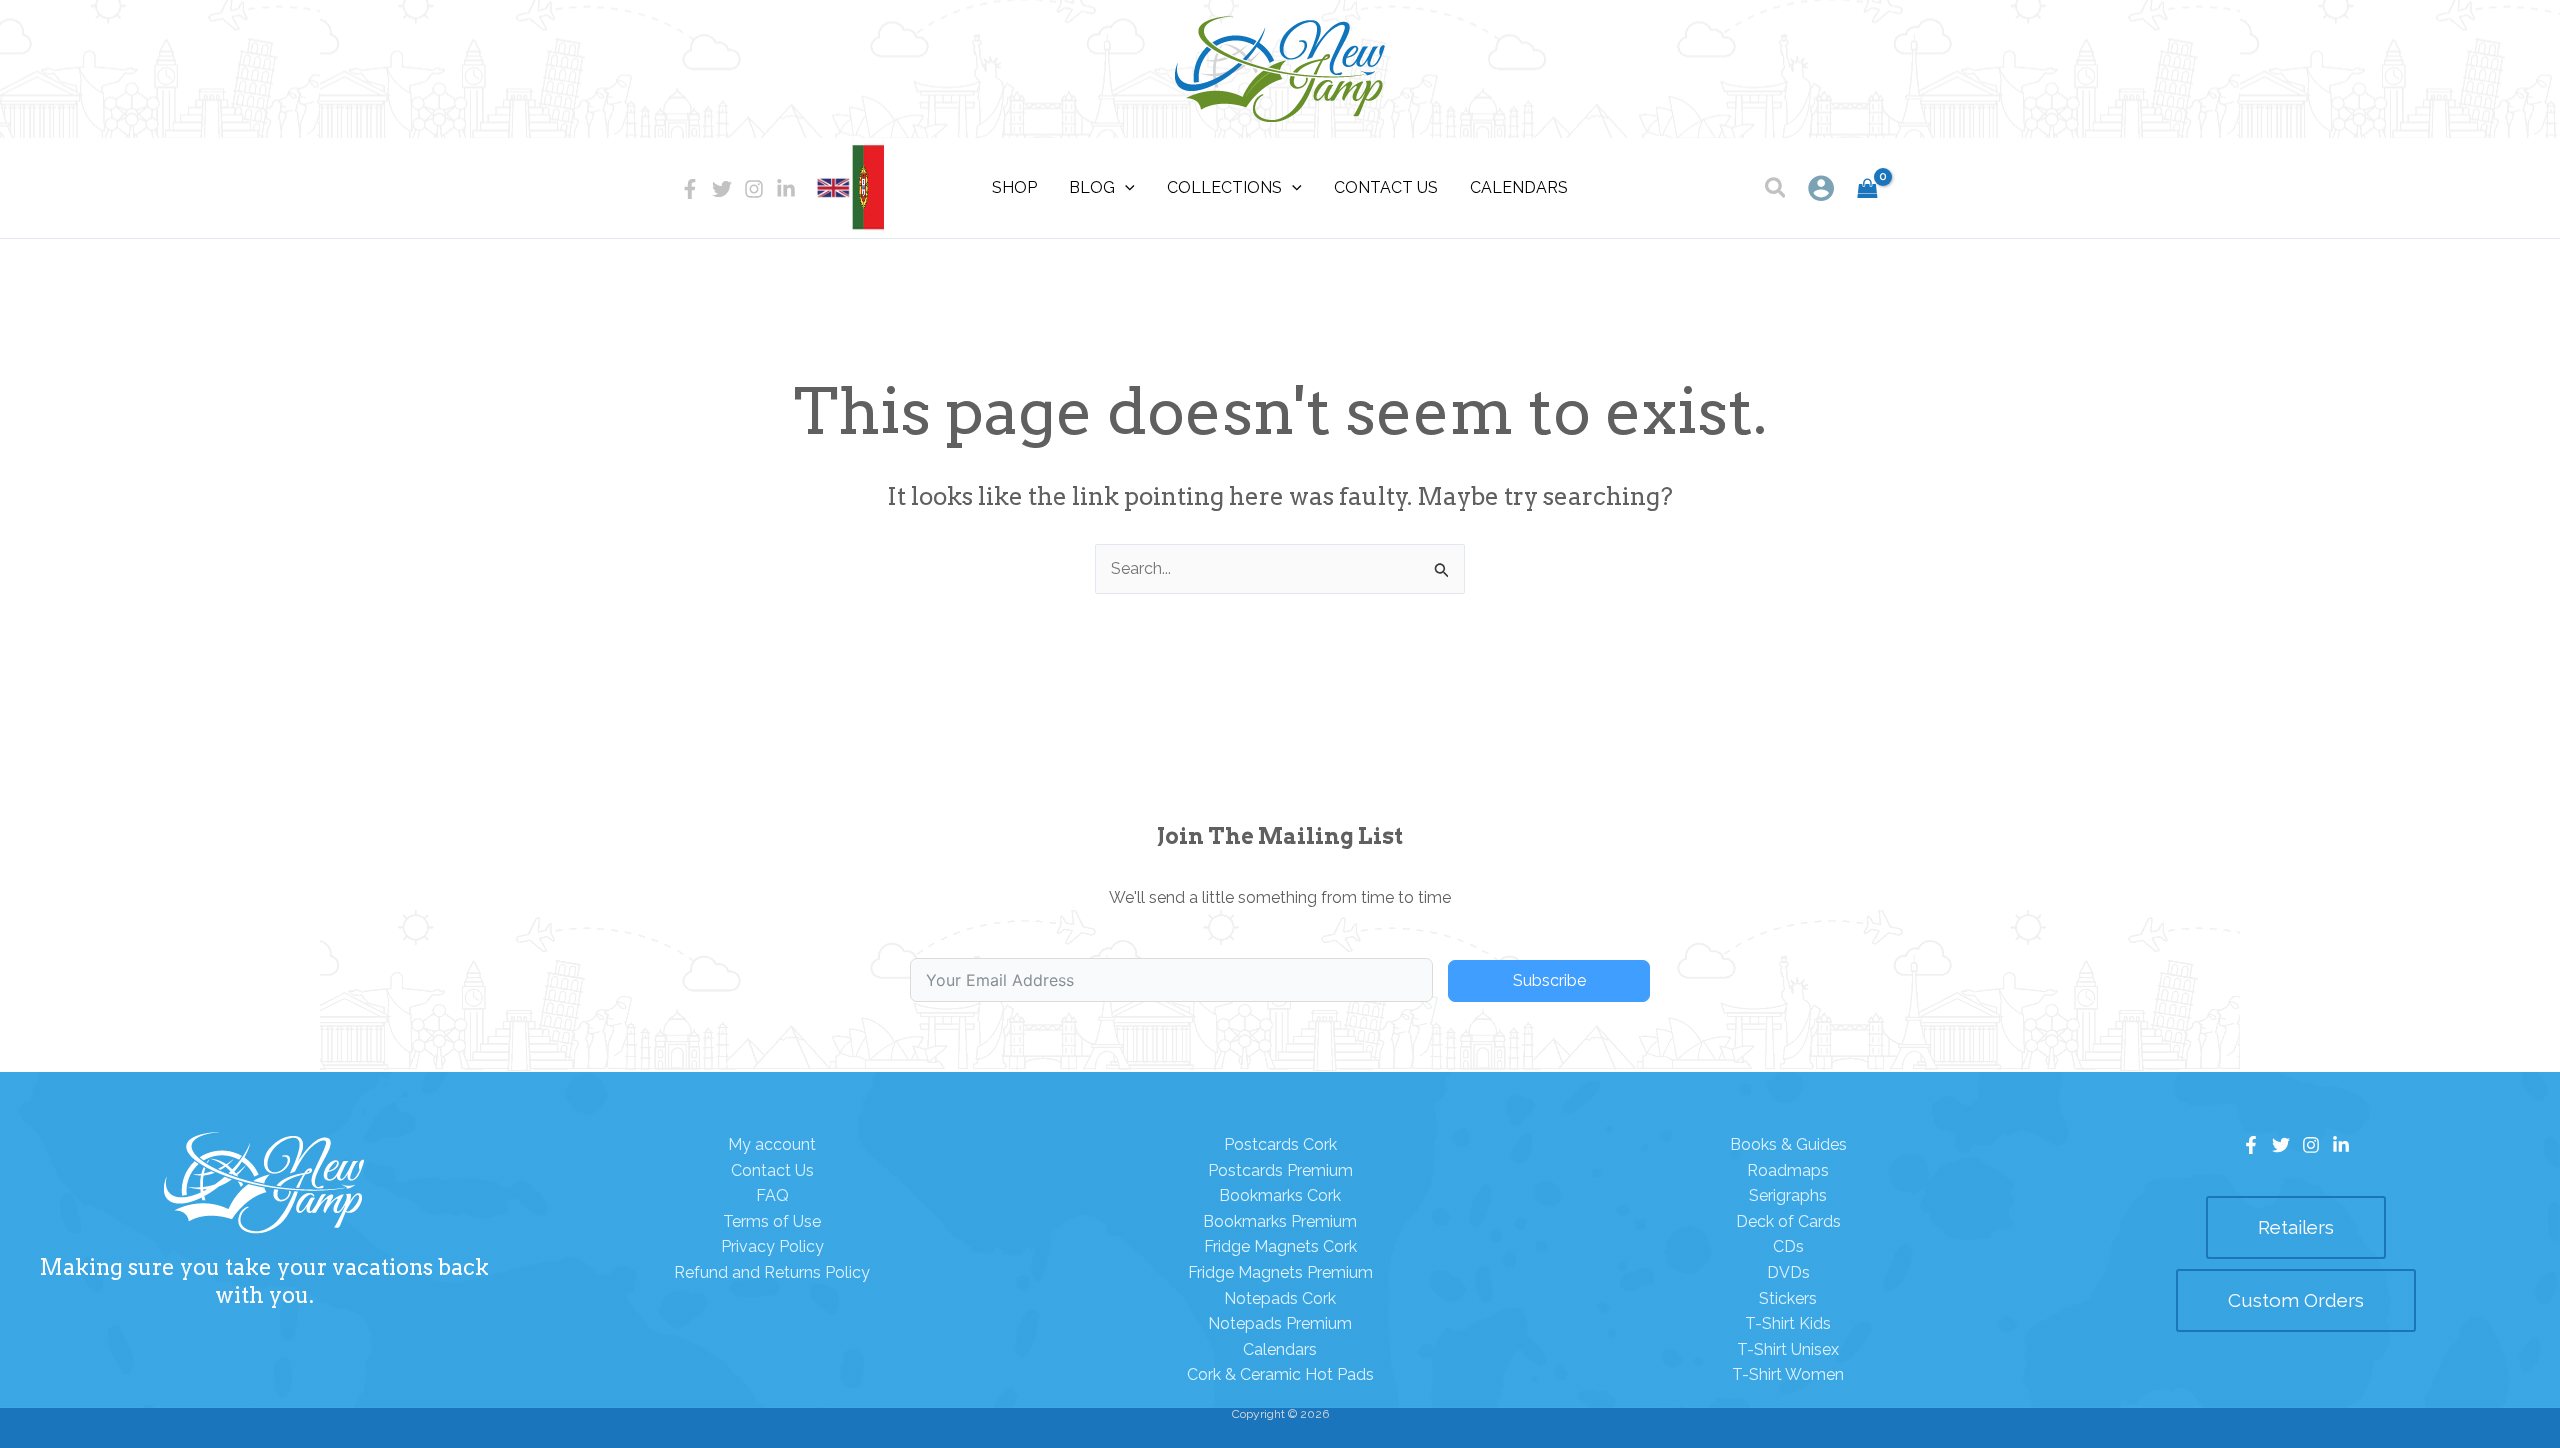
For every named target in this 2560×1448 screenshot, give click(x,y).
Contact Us (772, 1170)
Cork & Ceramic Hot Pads (1280, 1374)
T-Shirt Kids (1788, 1323)
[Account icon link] (1821, 188)
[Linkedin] (786, 189)
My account (772, 1144)
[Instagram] (754, 189)
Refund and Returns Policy (772, 1272)
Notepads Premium (1280, 1323)
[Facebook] (690, 189)
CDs (1788, 1246)
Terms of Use (772, 1221)
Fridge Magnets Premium (1280, 1272)
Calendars (1280, 1349)
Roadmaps (1788, 1170)
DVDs (1788, 1272)
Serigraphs (1788, 1195)
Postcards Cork (1280, 1144)
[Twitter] (722, 189)
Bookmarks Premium (1280, 1221)
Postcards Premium (1280, 1170)
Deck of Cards (1788, 1221)
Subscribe (1549, 980)
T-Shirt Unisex (1788, 1349)
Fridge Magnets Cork (1280, 1246)
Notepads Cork (1280, 1298)
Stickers (1788, 1298)
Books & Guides (1788, 1144)
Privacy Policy (772, 1246)
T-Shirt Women (1788, 1374)
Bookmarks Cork (1280, 1195)
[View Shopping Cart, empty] (1867, 188)
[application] (1125, 188)
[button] (1776, 190)
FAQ (772, 1195)
